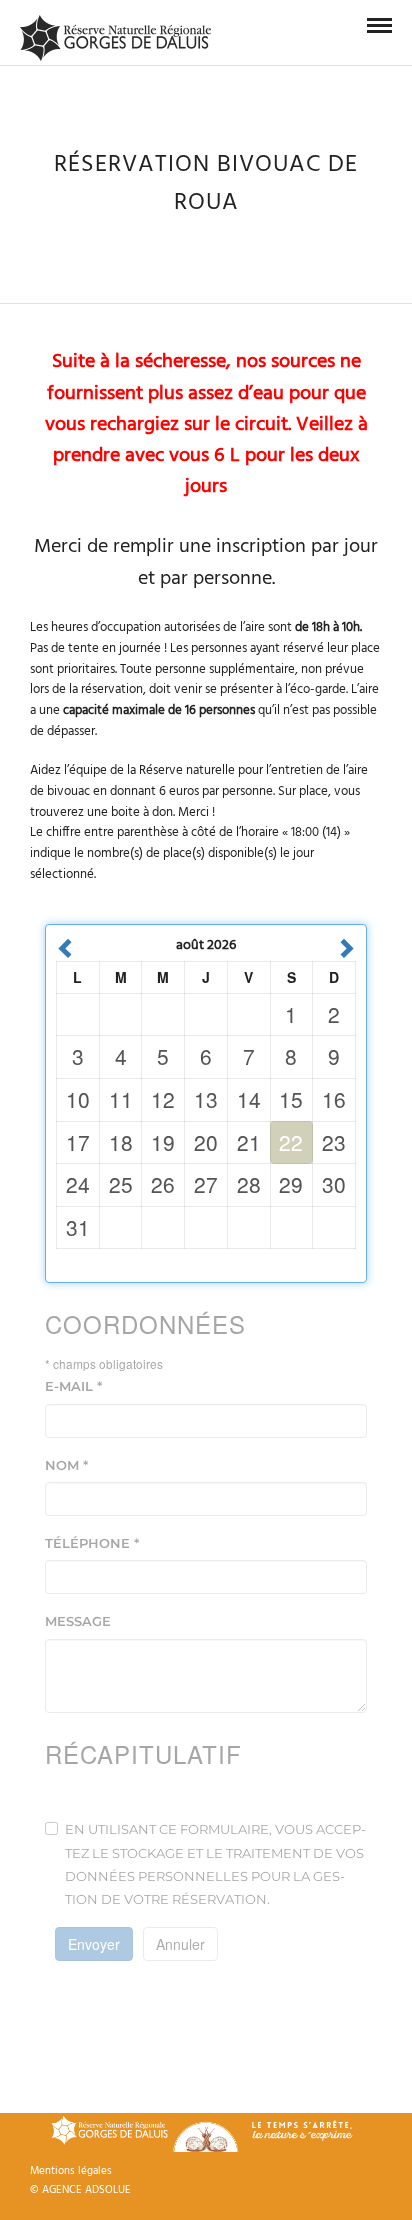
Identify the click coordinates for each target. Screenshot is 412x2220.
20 (206, 1142)
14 (249, 1099)
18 (121, 1142)
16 (334, 1099)
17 (78, 1142)
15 (291, 1099)
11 (121, 1099)
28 (249, 1184)
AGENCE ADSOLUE (86, 2190)
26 (163, 1184)
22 (291, 1142)
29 (291, 1184)
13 (206, 1099)
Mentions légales (71, 2171)
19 (163, 1142)
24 (78, 1184)
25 (121, 1184)
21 (249, 1142)
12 (163, 1099)
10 (78, 1099)
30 (334, 1184)
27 (206, 1184)
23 (334, 1142)
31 (78, 1227)
